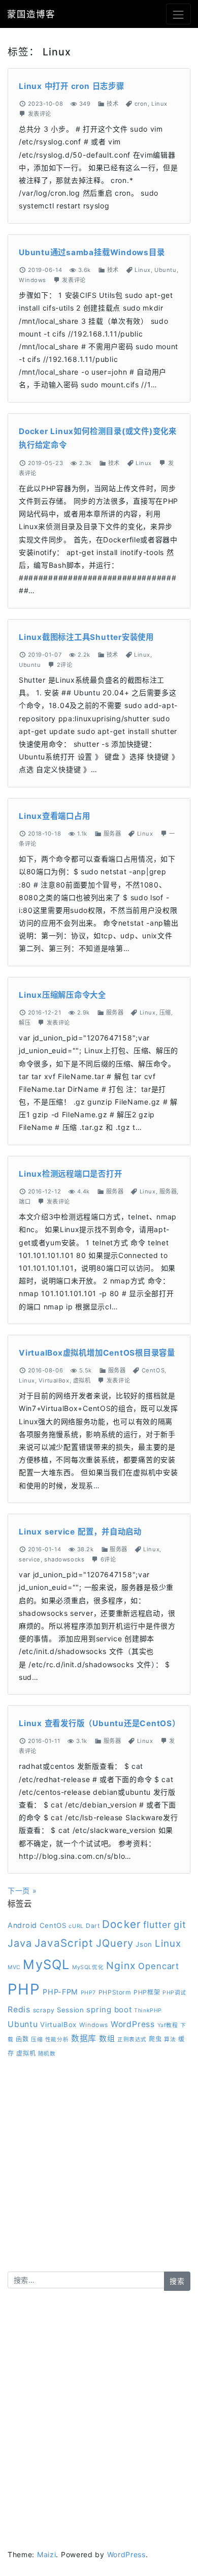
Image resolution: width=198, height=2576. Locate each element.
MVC (14, 1967)
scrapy (44, 2010)
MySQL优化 (88, 1967)
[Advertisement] (99, 2172)
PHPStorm (115, 1992)
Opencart (159, 1966)
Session (71, 2010)
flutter (157, 1925)
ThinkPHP (148, 2011)
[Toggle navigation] (178, 14)
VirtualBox (54, 1381)
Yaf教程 (168, 2025)
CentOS (153, 1370)
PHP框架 (147, 1992)
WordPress (133, 2024)
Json (144, 1944)
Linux (159, 104)
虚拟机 (82, 1381)
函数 (22, 2039)
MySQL (46, 1964)
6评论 (108, 1559)
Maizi (47, 2554)
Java (20, 1943)
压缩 (165, 1013)
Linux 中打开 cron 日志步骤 (72, 86)
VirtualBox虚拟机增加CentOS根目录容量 (97, 1353)
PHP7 (88, 1993)
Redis (19, 2010)
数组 (107, 2038)
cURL (76, 1926)
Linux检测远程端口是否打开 (71, 1174)
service (30, 1559)
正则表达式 (132, 2040)
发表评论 (40, 114)
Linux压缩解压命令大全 (62, 995)
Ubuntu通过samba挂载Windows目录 (92, 252)
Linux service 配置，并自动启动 (80, 1532)
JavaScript (64, 1943)
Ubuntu (165, 270)
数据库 (84, 2038)
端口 (25, 1202)
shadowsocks (64, 1559)
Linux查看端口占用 (54, 816)
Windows (32, 280)
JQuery (115, 1943)
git (180, 1924)
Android (22, 1925)
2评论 (65, 665)
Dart (93, 1926)
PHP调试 (174, 1993)
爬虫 (155, 2039)
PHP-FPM (60, 1992)
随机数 (47, 2054)
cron (141, 104)
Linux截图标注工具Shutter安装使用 (86, 637)
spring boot (109, 2010)
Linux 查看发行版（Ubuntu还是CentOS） (100, 1723)
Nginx (121, 1966)
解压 (25, 1023)
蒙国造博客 (31, 14)
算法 (170, 2040)
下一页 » (22, 1891)
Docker (121, 1924)
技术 (112, 104)
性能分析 (57, 2040)
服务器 (112, 834)
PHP (24, 1989)
